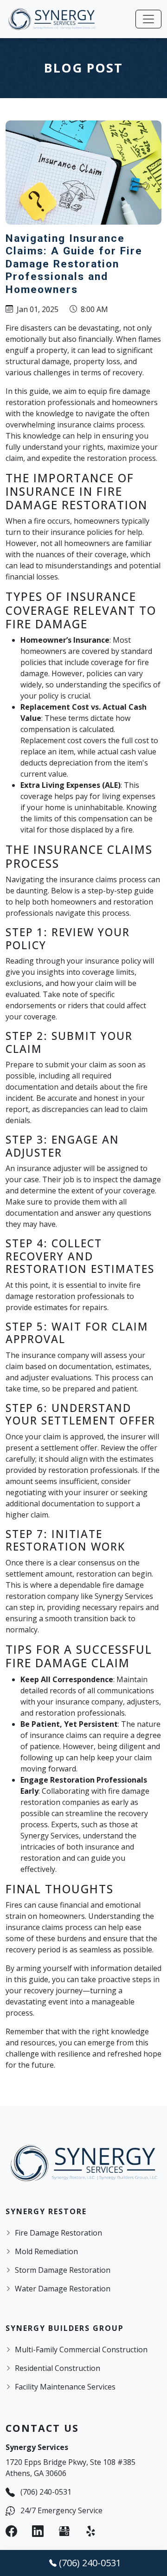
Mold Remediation (46, 2251)
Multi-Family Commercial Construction (81, 2350)
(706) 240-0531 (46, 2492)
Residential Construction (58, 2368)
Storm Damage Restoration (63, 2270)
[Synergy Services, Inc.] (52, 19)
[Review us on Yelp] (91, 2531)
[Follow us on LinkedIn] (38, 2531)
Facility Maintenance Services (65, 2387)
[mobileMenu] (148, 19)
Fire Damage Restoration (58, 2233)
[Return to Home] (83, 2163)
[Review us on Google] (64, 2531)
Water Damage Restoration (63, 2289)
